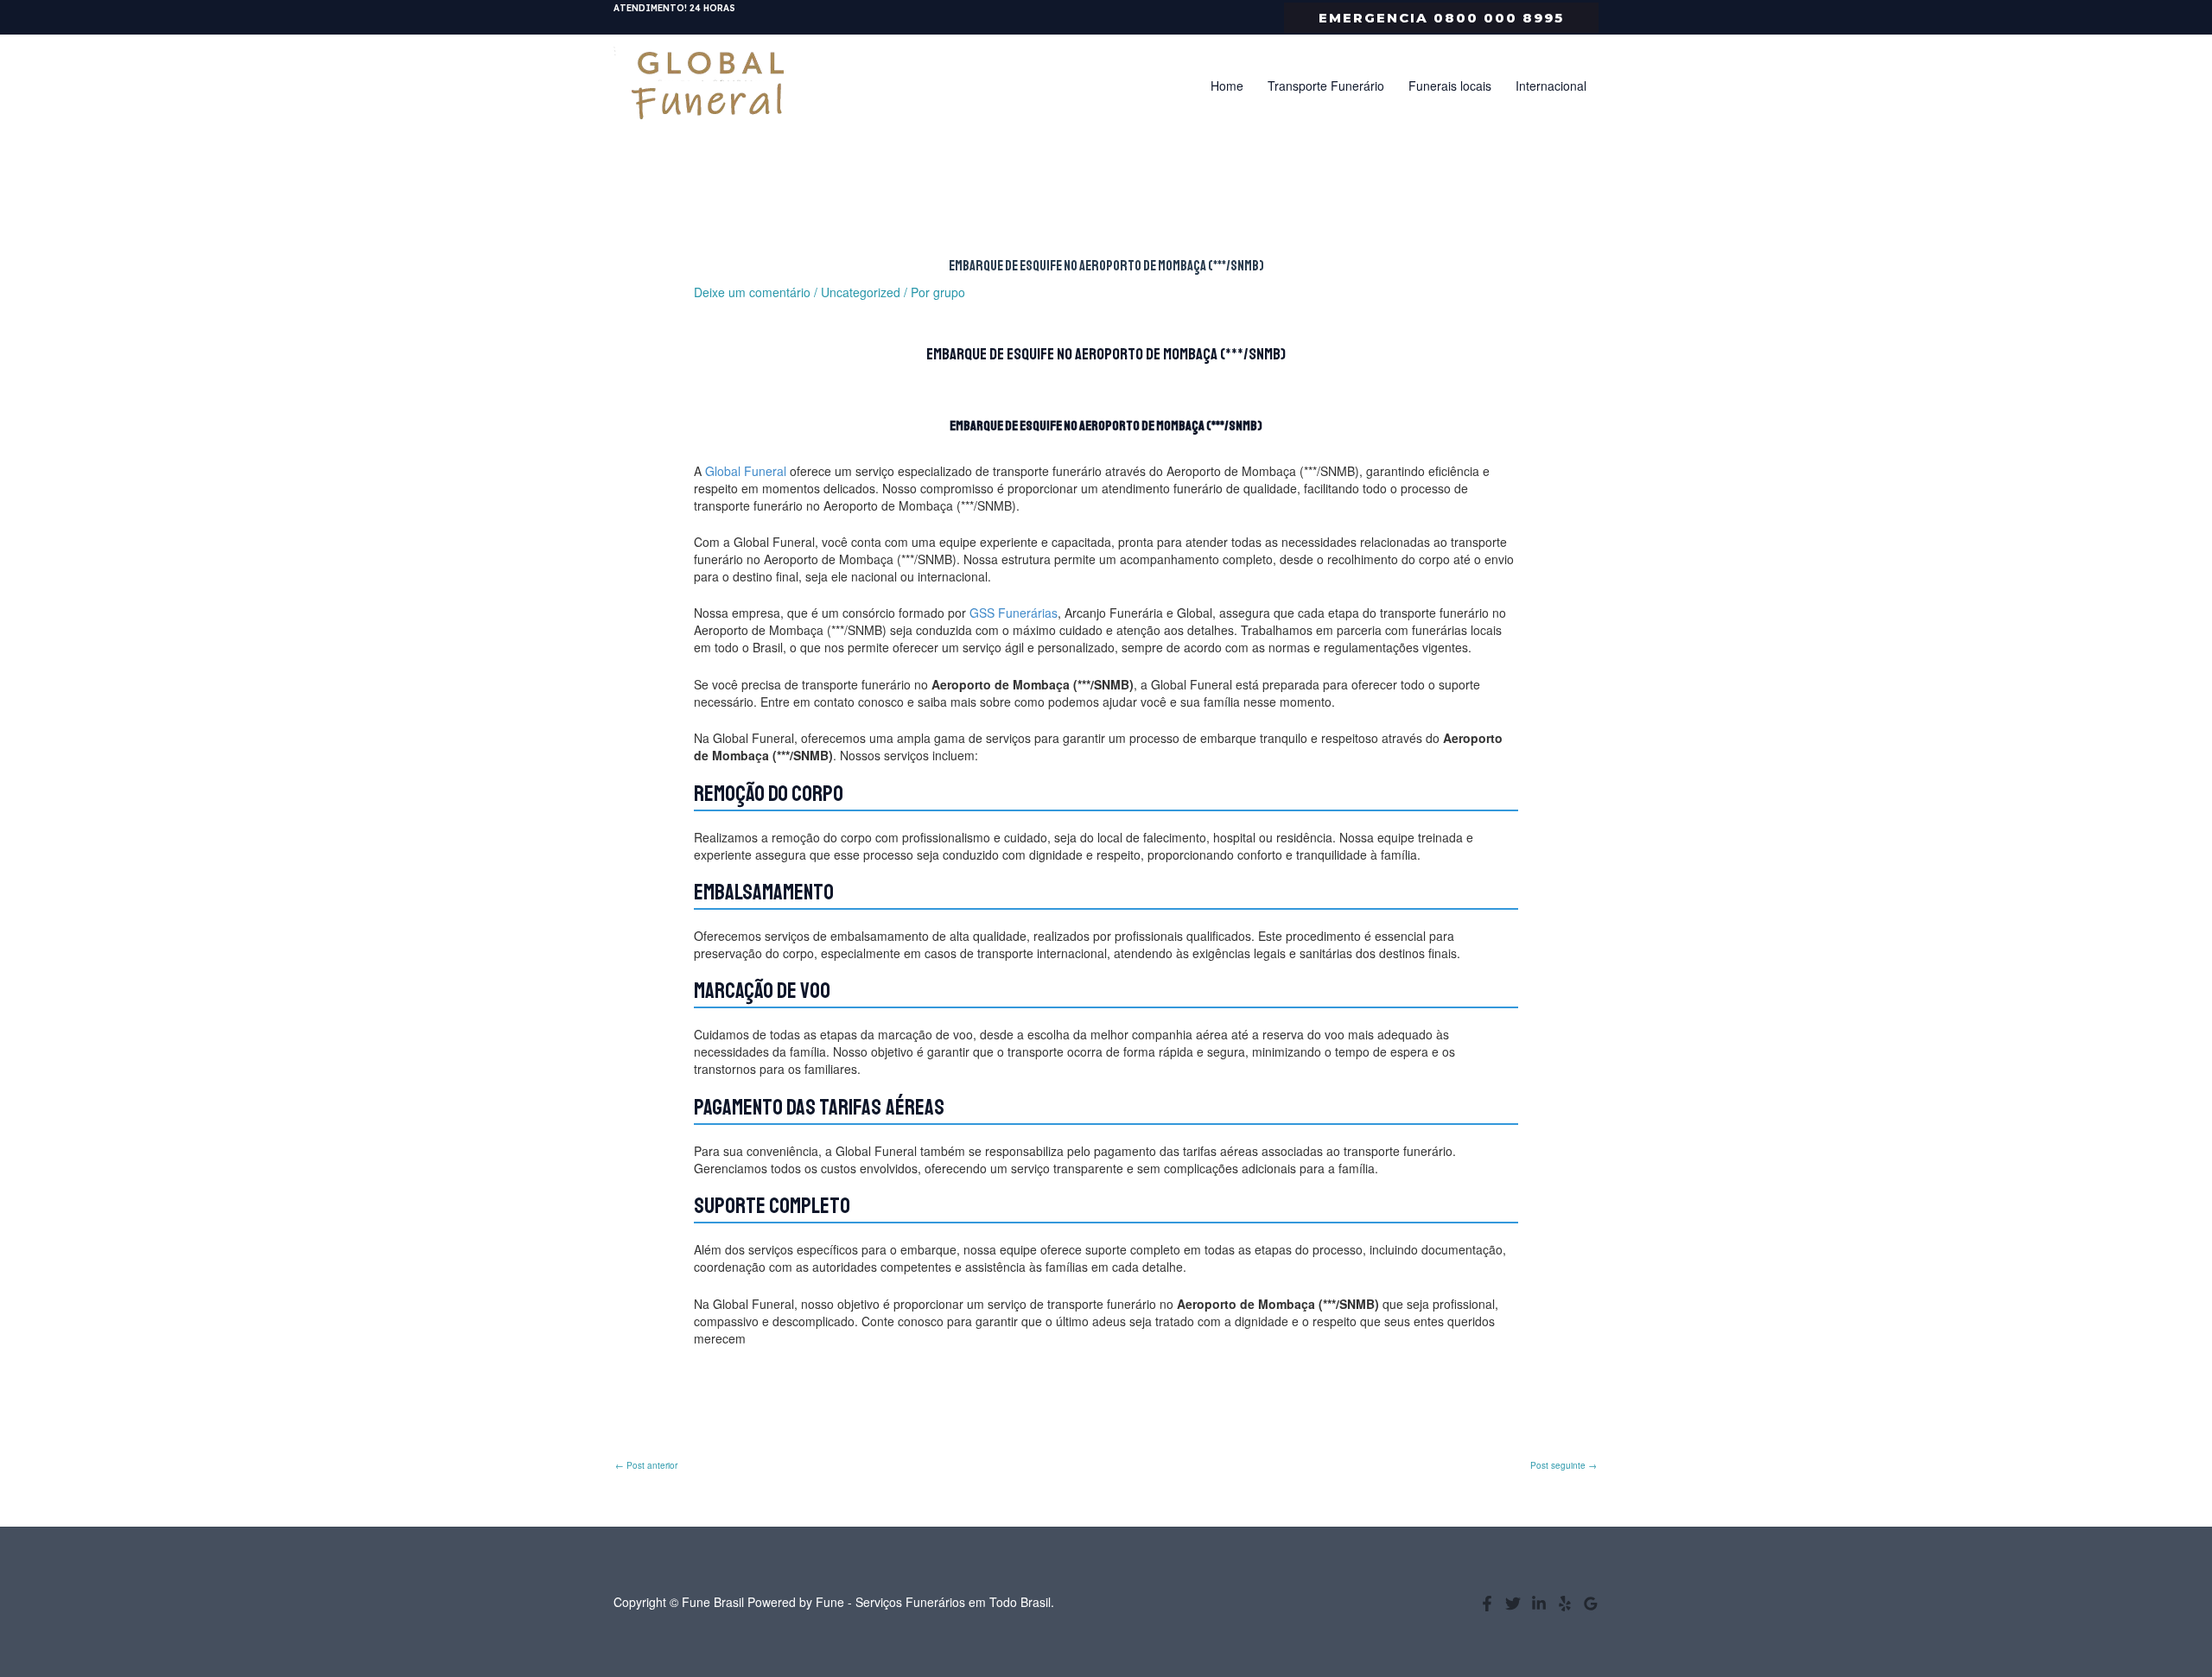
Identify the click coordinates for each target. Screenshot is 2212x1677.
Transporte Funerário (1326, 86)
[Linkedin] (1539, 1604)
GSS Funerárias (1014, 613)
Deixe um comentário (752, 292)
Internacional (1551, 86)
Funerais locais (1450, 86)
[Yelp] (1565, 1604)
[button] (1441, 18)
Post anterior (646, 1465)
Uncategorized (861, 292)
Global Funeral (746, 471)
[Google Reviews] (1591, 1604)
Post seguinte (1564, 1465)
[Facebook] (1487, 1604)
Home (1227, 86)
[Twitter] (1513, 1604)
